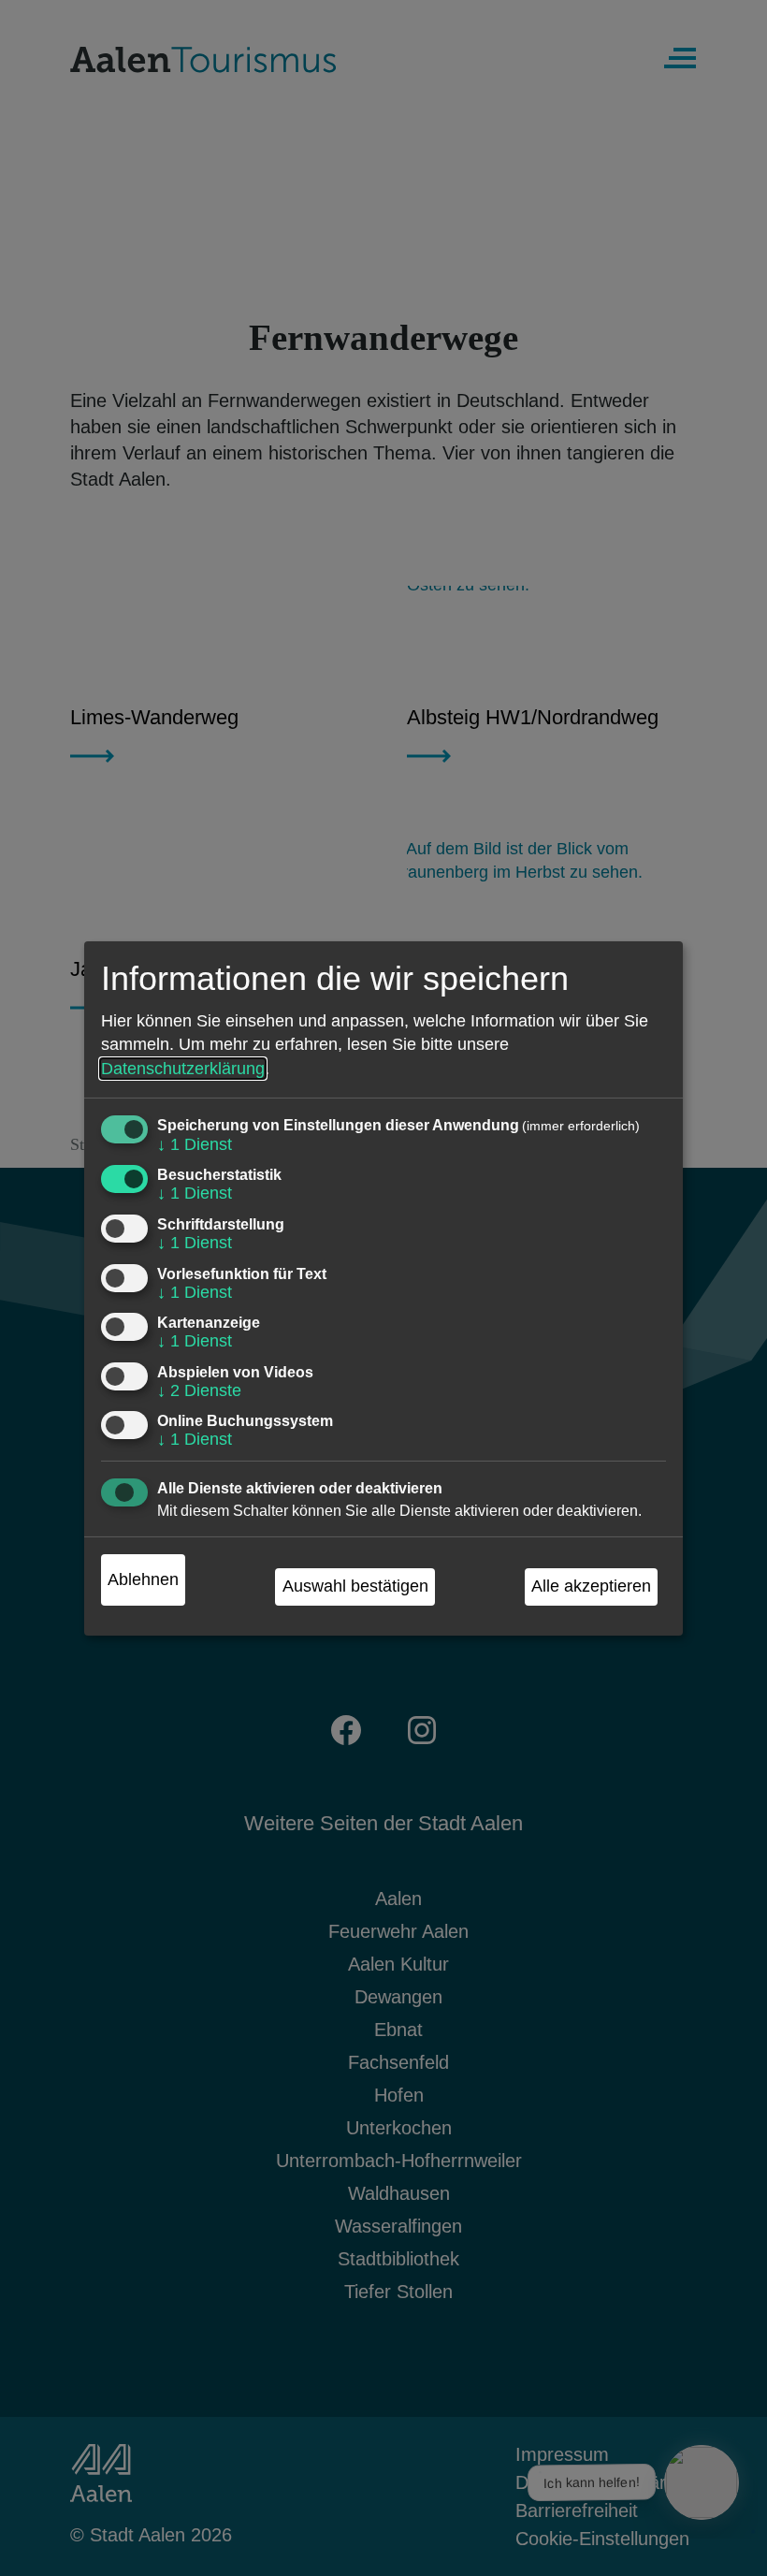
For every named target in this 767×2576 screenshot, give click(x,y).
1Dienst (195, 1144)
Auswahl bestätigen (355, 1586)
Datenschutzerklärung (183, 1069)
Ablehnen (143, 1579)
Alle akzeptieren (591, 1586)
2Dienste (199, 1390)
